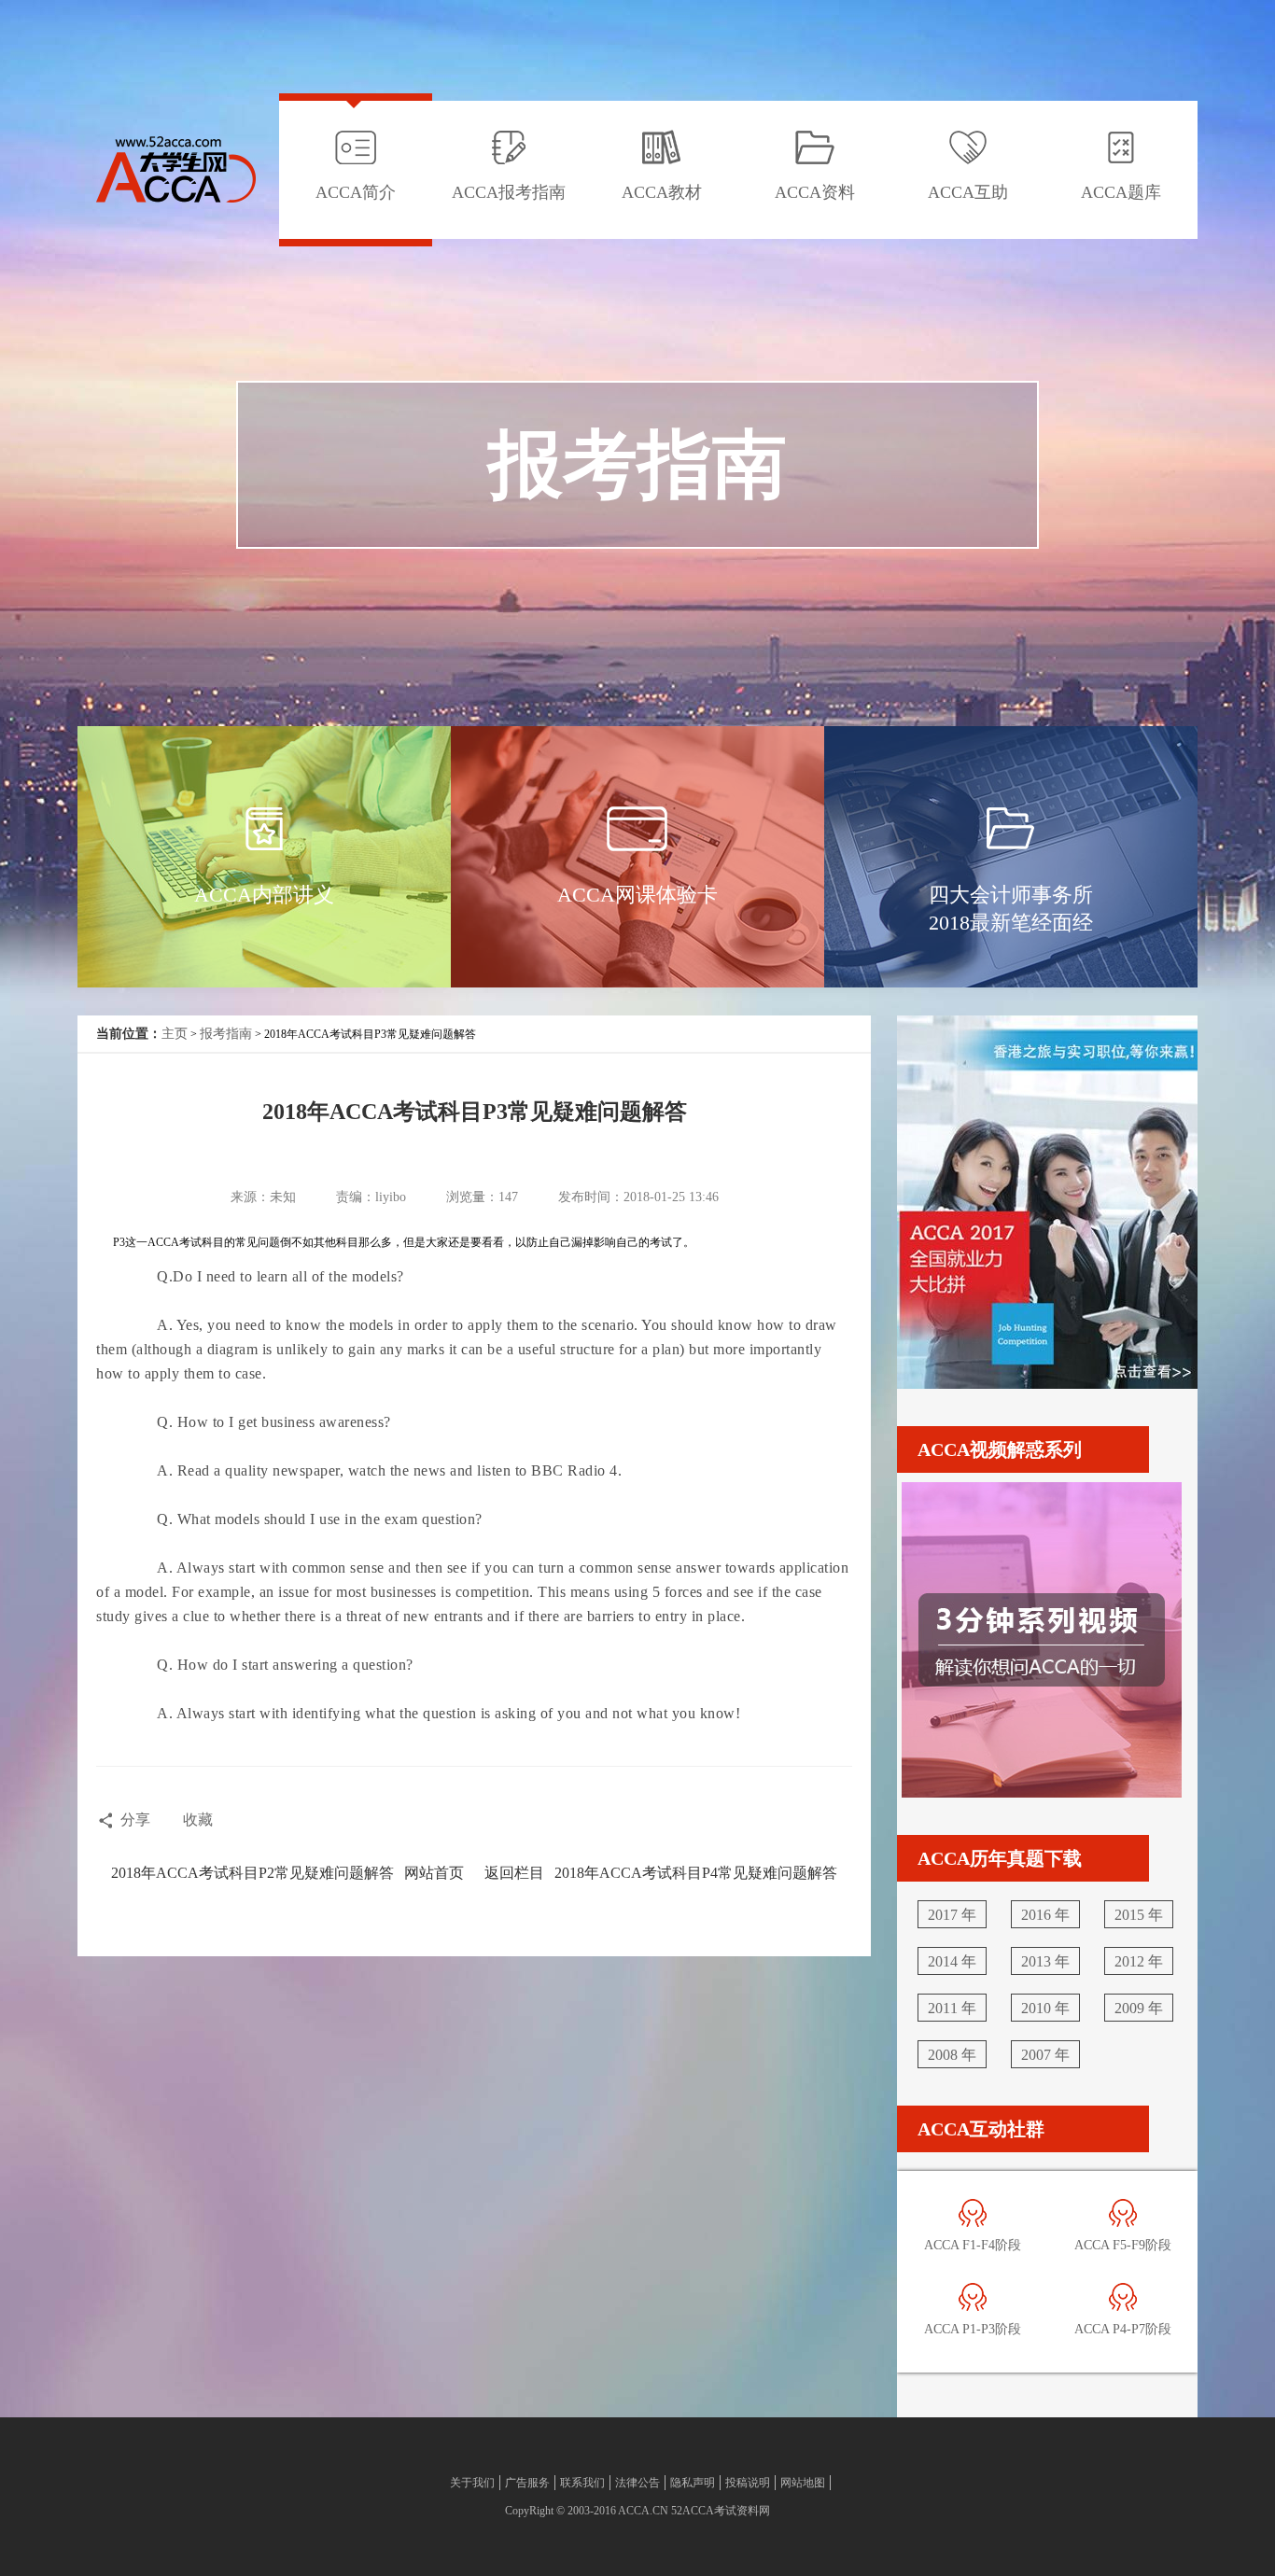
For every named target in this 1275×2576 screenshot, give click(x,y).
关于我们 (472, 2483)
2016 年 (1045, 1915)
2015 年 (1139, 1915)
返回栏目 (514, 1873)
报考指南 (226, 1034)
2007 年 (1045, 2055)
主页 (175, 1034)
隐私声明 (693, 2483)
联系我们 (582, 2483)
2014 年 (952, 1961)
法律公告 (637, 2483)
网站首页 (434, 1873)
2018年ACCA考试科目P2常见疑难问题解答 (252, 1873)
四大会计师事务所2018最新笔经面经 (1011, 909)
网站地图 (803, 2483)
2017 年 (952, 1915)
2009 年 (1139, 2008)
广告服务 (527, 2483)
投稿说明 (748, 2483)
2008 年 (952, 2055)
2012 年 (1139, 1961)
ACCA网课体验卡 (637, 895)
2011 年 (952, 2008)
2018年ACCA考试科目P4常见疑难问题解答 (696, 1873)
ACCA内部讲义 (264, 895)
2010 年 (1045, 2008)
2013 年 (1045, 1961)
